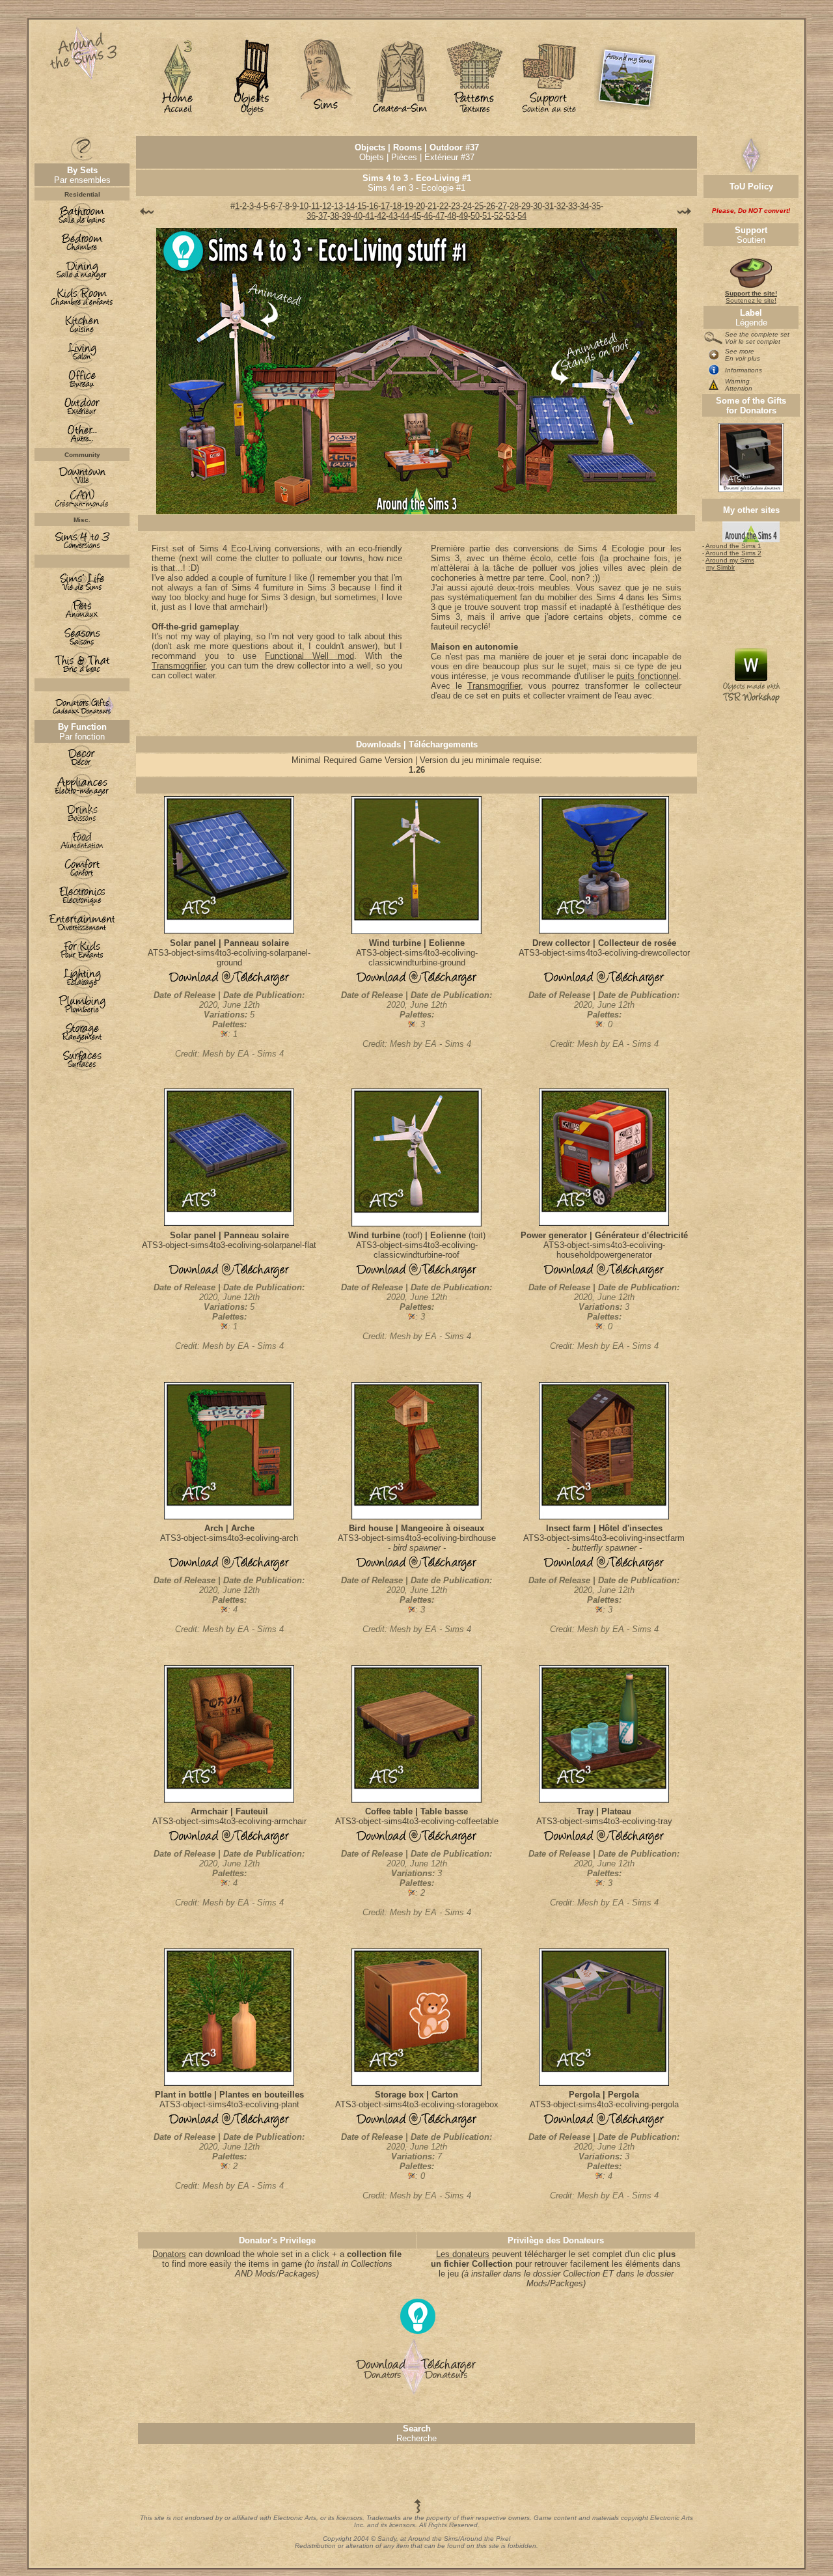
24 (467, 206)
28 (514, 206)
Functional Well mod (309, 656)
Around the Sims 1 (733, 546)
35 (596, 206)
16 (374, 206)
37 (323, 216)
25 (479, 206)
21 (432, 206)
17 (385, 206)
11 (315, 206)
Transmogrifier (178, 666)
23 (456, 206)
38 (335, 216)
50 (475, 216)
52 (498, 216)
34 (584, 206)
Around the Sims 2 (733, 553)
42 (381, 216)
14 (350, 206)
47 (440, 216)
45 (416, 216)
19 (409, 206)
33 (573, 206)
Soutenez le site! (751, 297)
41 (370, 216)
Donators (169, 2254)
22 (444, 206)
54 (522, 216)
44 (405, 216)
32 (561, 206)
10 (304, 206)
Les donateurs (463, 2254)
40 (358, 216)
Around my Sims (730, 560)
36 (311, 216)
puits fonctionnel (647, 676)
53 (510, 216)
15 (362, 206)
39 (346, 216)
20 (420, 206)
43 (393, 216)
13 (338, 206)
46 (428, 216)
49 (463, 216)
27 (502, 206)
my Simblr (720, 567)
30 (538, 206)
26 (491, 206)
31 (549, 206)
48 (452, 216)
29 (526, 206)
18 (397, 206)
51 (487, 216)
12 (327, 206)
